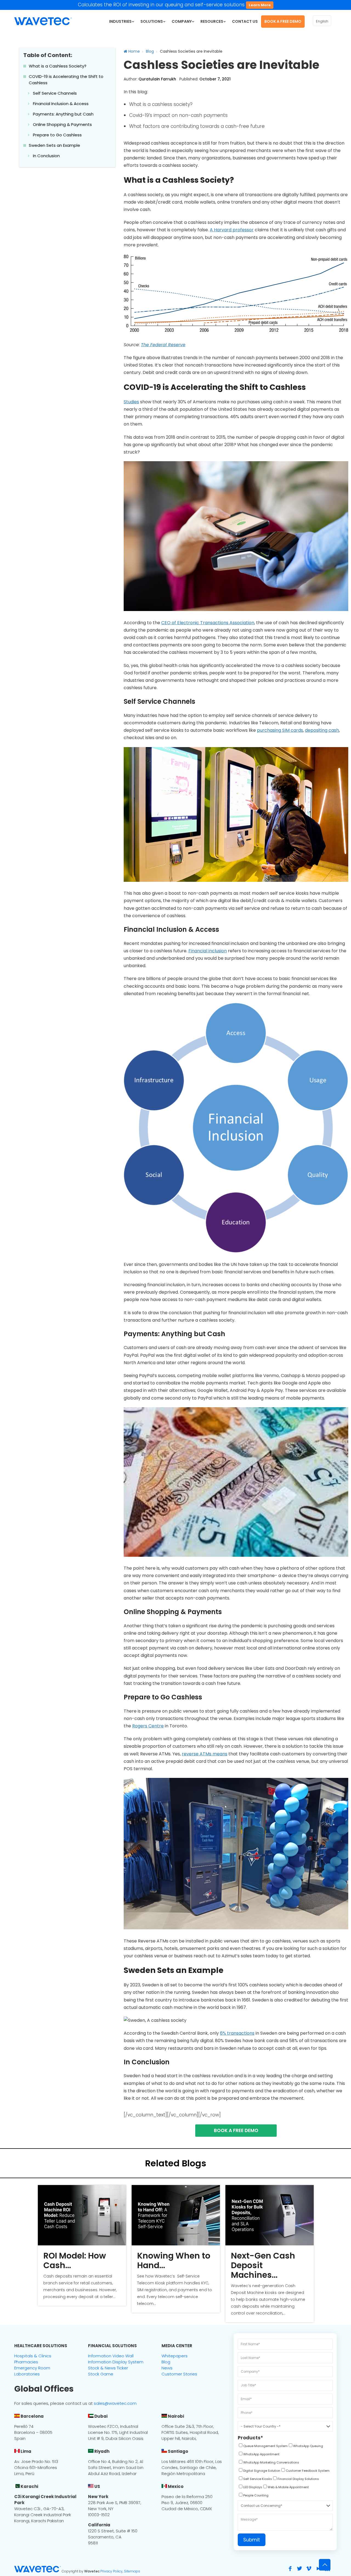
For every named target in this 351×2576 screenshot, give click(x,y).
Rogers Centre (148, 1726)
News (167, 2368)
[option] (82, 2245)
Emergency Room (32, 2368)
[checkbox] (263, 2447)
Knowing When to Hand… (174, 2260)
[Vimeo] (309, 2569)
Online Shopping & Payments (62, 124)
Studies (131, 402)
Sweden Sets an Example (54, 145)
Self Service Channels (55, 93)
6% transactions (237, 2033)
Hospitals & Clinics (33, 2356)
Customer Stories (179, 2374)
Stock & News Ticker (108, 2368)
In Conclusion (46, 156)
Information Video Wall (111, 2356)
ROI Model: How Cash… (75, 2260)
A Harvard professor (232, 230)
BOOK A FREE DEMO (236, 2130)
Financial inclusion (208, 951)
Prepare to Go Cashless (57, 135)
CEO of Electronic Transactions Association (208, 623)
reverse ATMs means (205, 1754)
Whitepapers (175, 2356)
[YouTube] (318, 2569)
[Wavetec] (43, 21)
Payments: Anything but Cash (63, 114)
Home (134, 51)
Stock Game (101, 2374)
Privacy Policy (111, 2571)
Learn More (260, 5)
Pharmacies (26, 2362)
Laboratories (27, 2374)
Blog (150, 51)
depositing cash (322, 730)
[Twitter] (299, 2569)
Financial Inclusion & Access (61, 104)
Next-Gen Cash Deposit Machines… (263, 2265)
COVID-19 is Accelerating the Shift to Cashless (66, 80)
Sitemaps (132, 2571)
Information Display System (116, 2362)
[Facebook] (290, 2569)
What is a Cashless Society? (58, 66)
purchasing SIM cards (280, 730)
